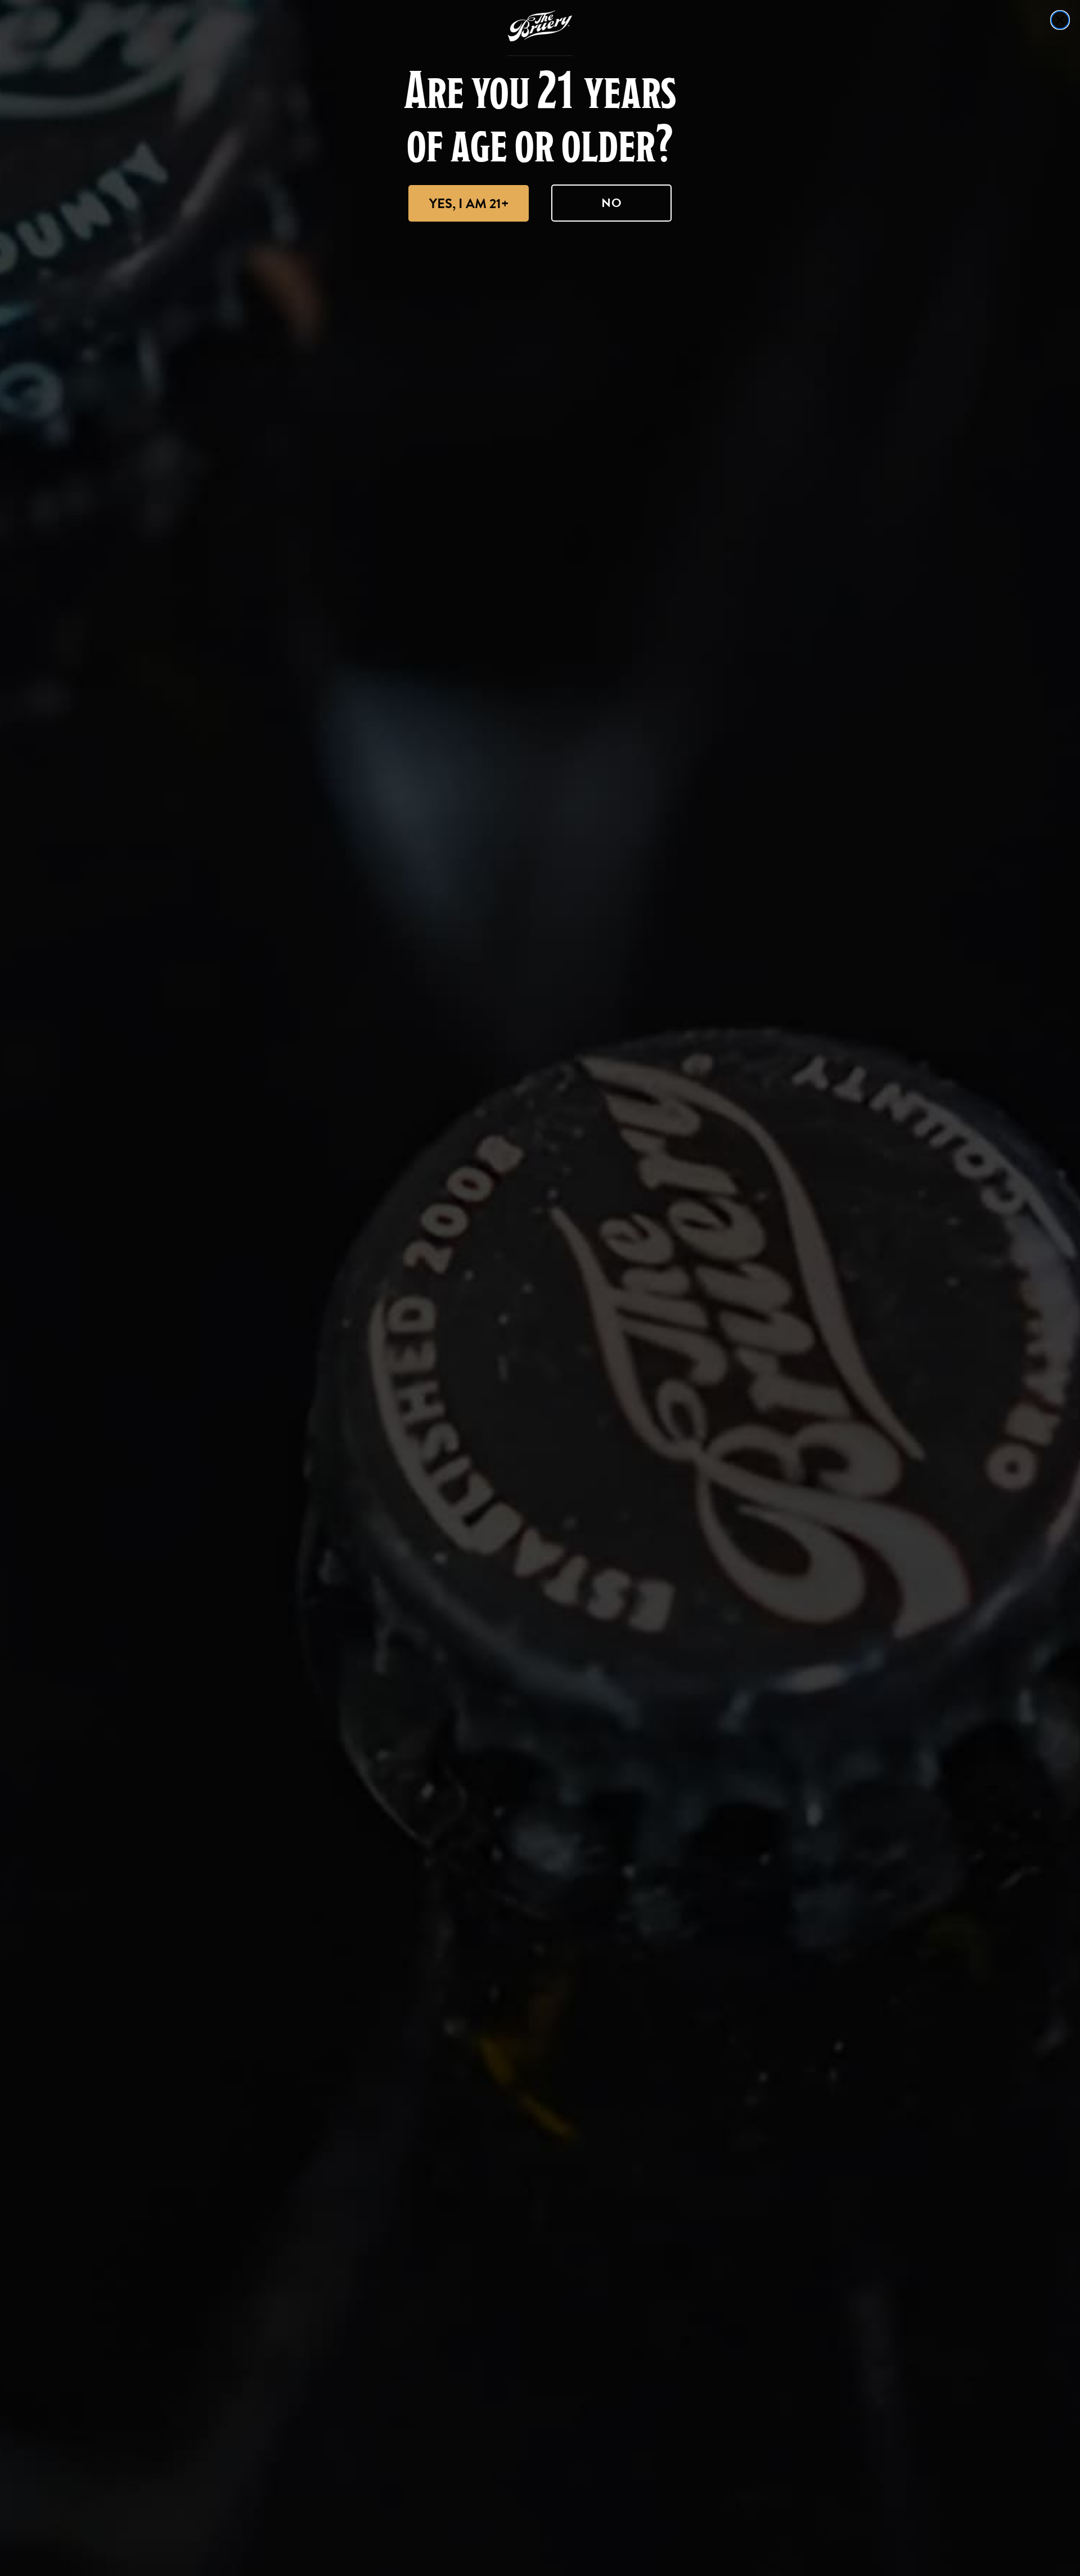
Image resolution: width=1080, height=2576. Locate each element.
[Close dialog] (1060, 20)
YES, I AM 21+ (469, 204)
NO (612, 203)
